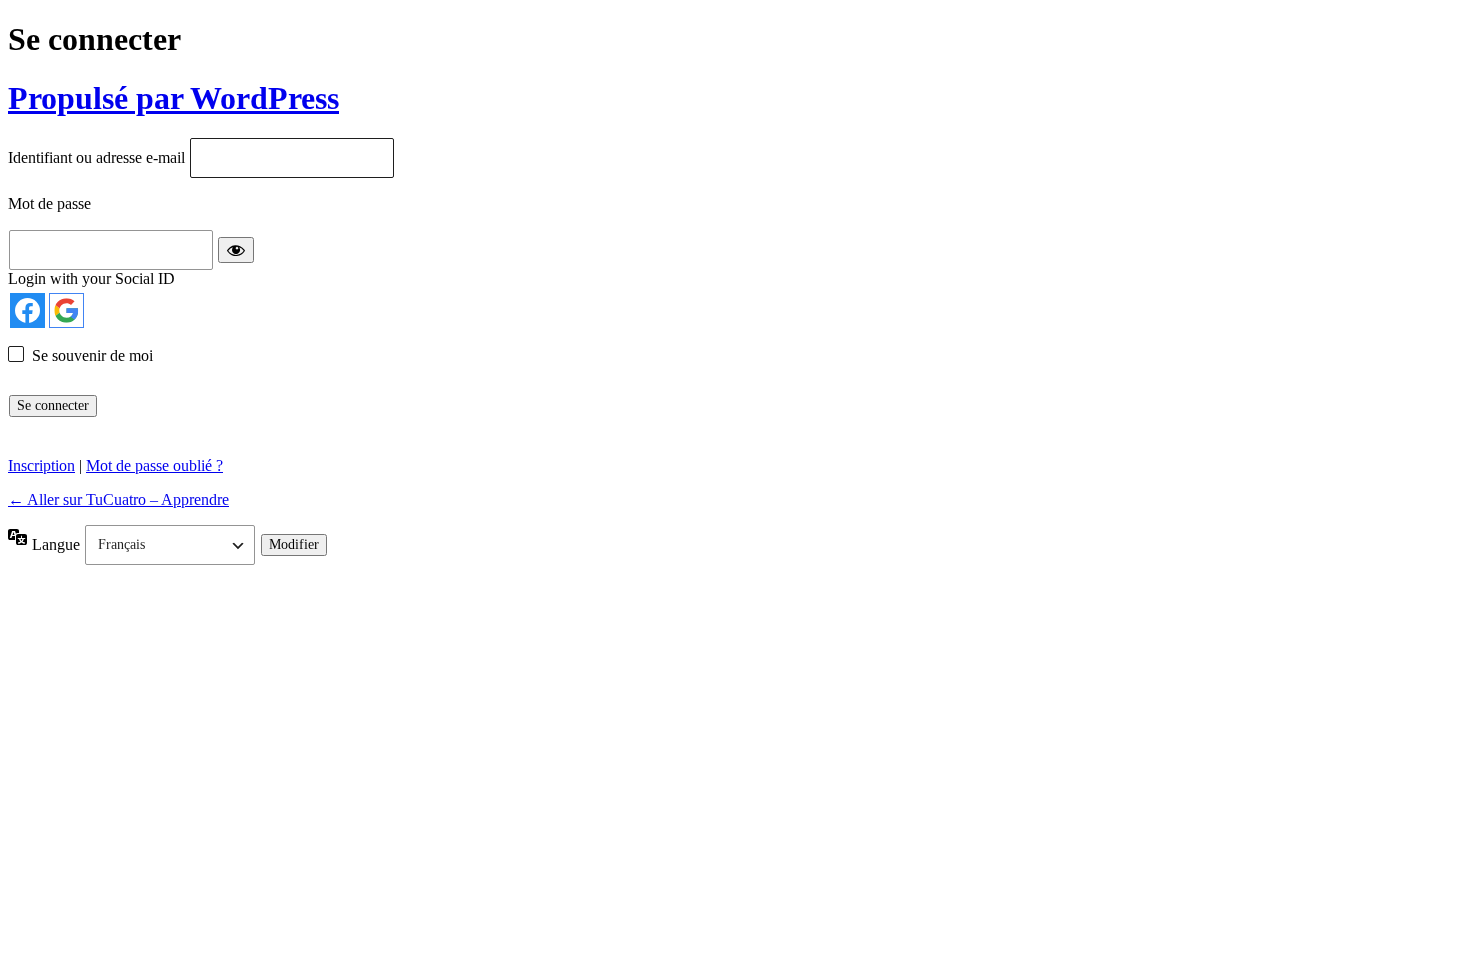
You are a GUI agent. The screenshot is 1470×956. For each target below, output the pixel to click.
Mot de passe (49, 204)
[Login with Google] (66, 310)
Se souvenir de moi (92, 355)
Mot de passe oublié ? (154, 465)
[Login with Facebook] (27, 310)
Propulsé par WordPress (173, 98)
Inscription (41, 465)
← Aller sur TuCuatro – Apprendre (118, 499)
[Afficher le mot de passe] (236, 250)
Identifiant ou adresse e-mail (96, 158)
